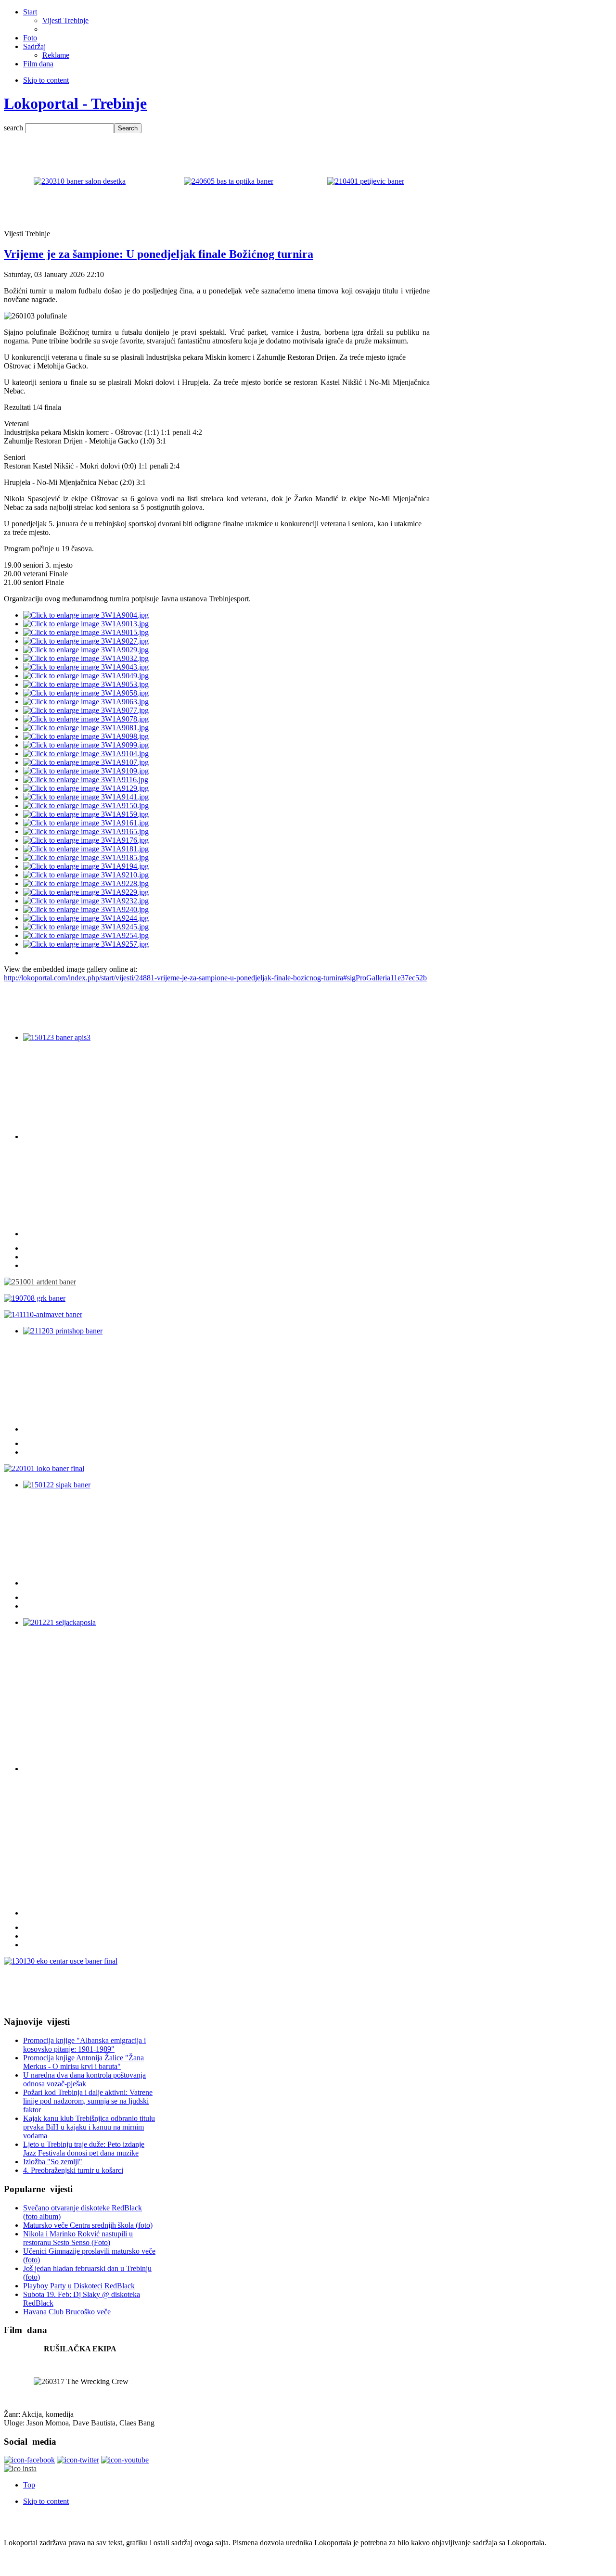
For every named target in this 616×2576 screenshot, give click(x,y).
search (14, 128)
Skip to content (46, 80)
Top (29, 2485)
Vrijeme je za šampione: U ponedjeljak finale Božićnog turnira (159, 254)
